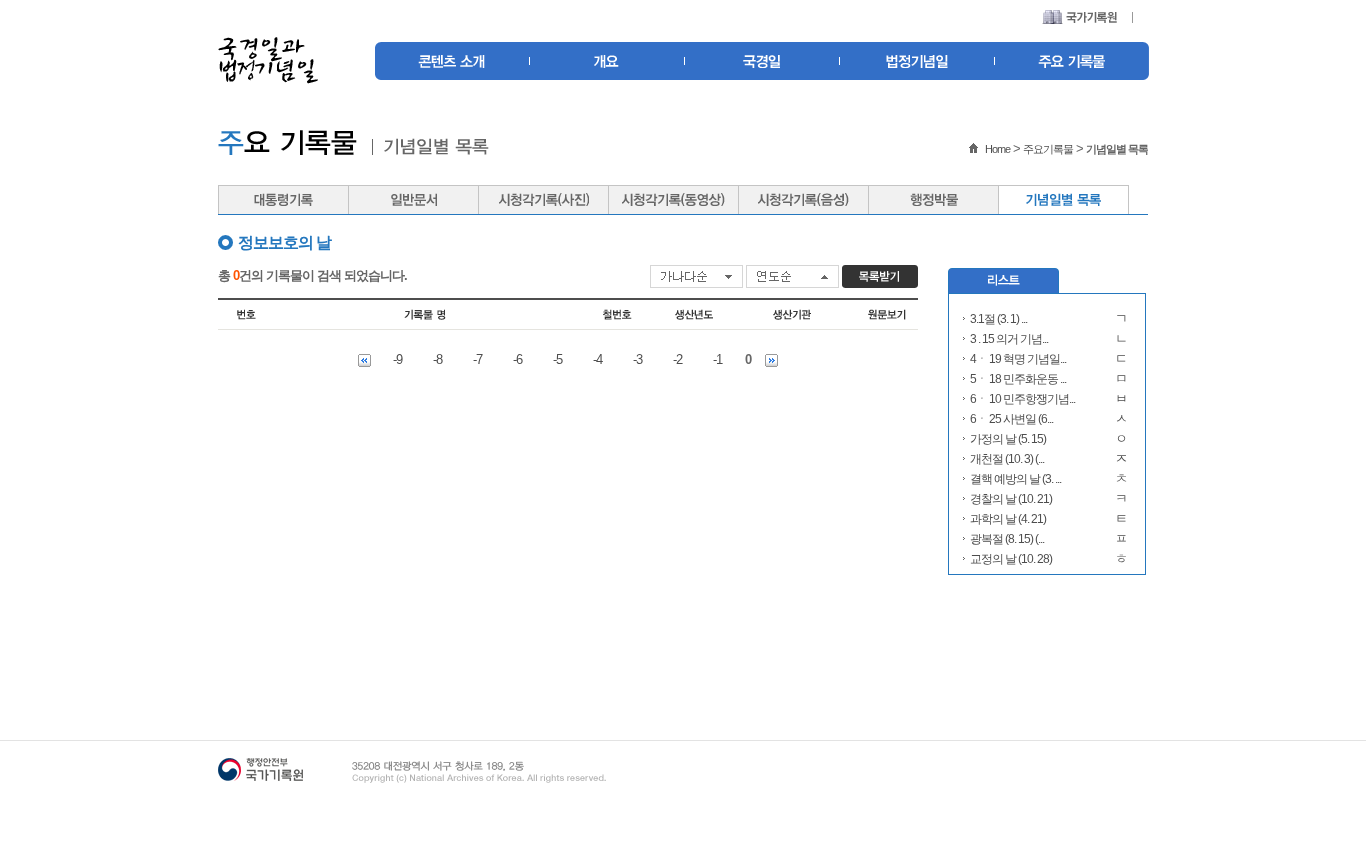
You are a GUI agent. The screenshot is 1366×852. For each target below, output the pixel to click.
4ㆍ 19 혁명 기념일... (1018, 359)
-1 (717, 359)
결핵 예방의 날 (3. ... (1015, 479)
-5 (557, 359)
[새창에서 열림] (1079, 19)
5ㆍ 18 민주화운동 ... (1018, 379)
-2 (677, 359)
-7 (477, 359)
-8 (437, 359)
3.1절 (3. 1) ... (998, 319)
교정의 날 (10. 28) (1011, 559)
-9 (397, 359)
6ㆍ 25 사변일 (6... (1011, 419)
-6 (517, 359)
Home (997, 149)
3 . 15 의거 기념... (1009, 339)
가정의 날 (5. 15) (1008, 439)
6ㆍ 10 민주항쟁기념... (1022, 399)
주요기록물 (1048, 149)
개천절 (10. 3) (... (1007, 459)
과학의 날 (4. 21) (1008, 519)
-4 (597, 359)
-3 (637, 359)
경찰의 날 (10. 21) (1011, 499)
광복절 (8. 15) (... (1007, 539)
